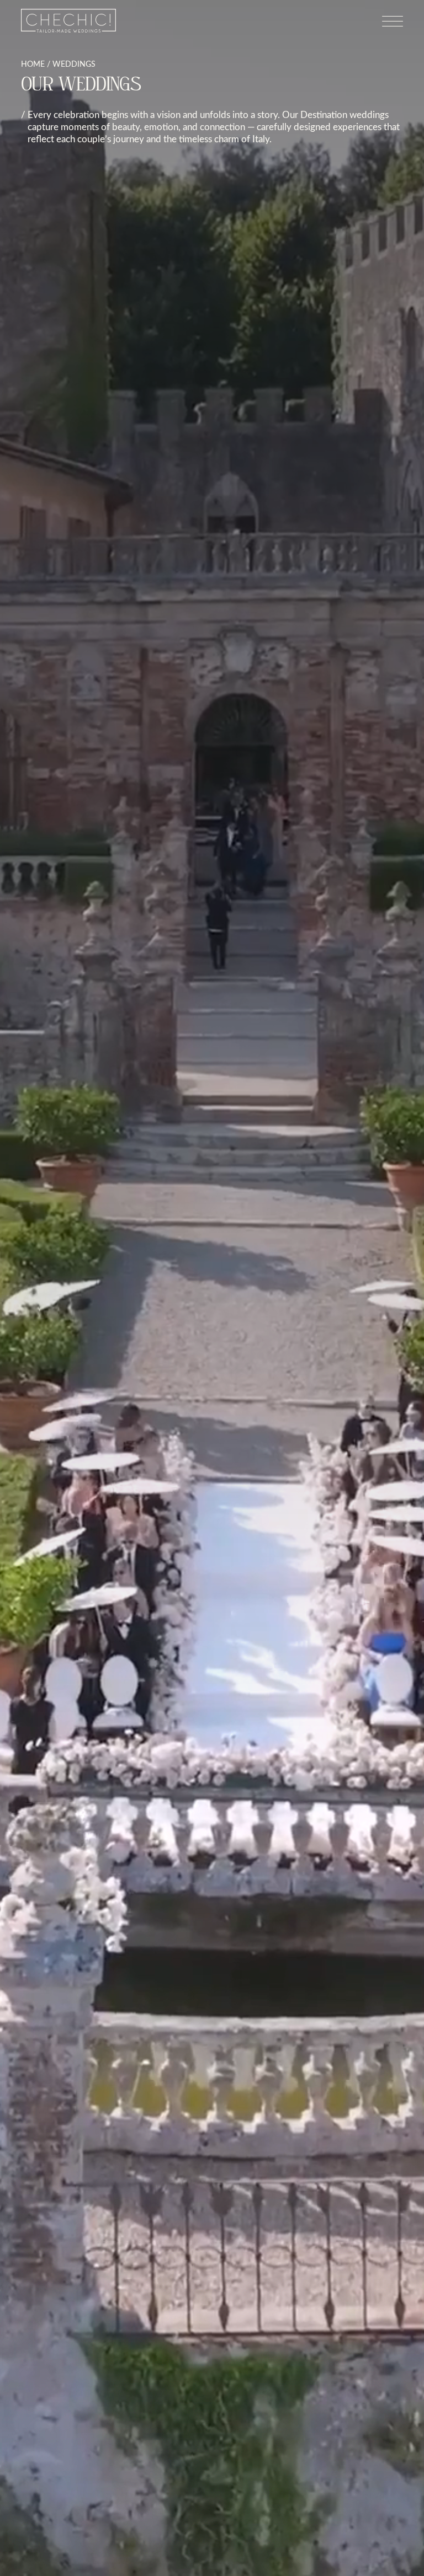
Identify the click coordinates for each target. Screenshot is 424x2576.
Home (33, 64)
